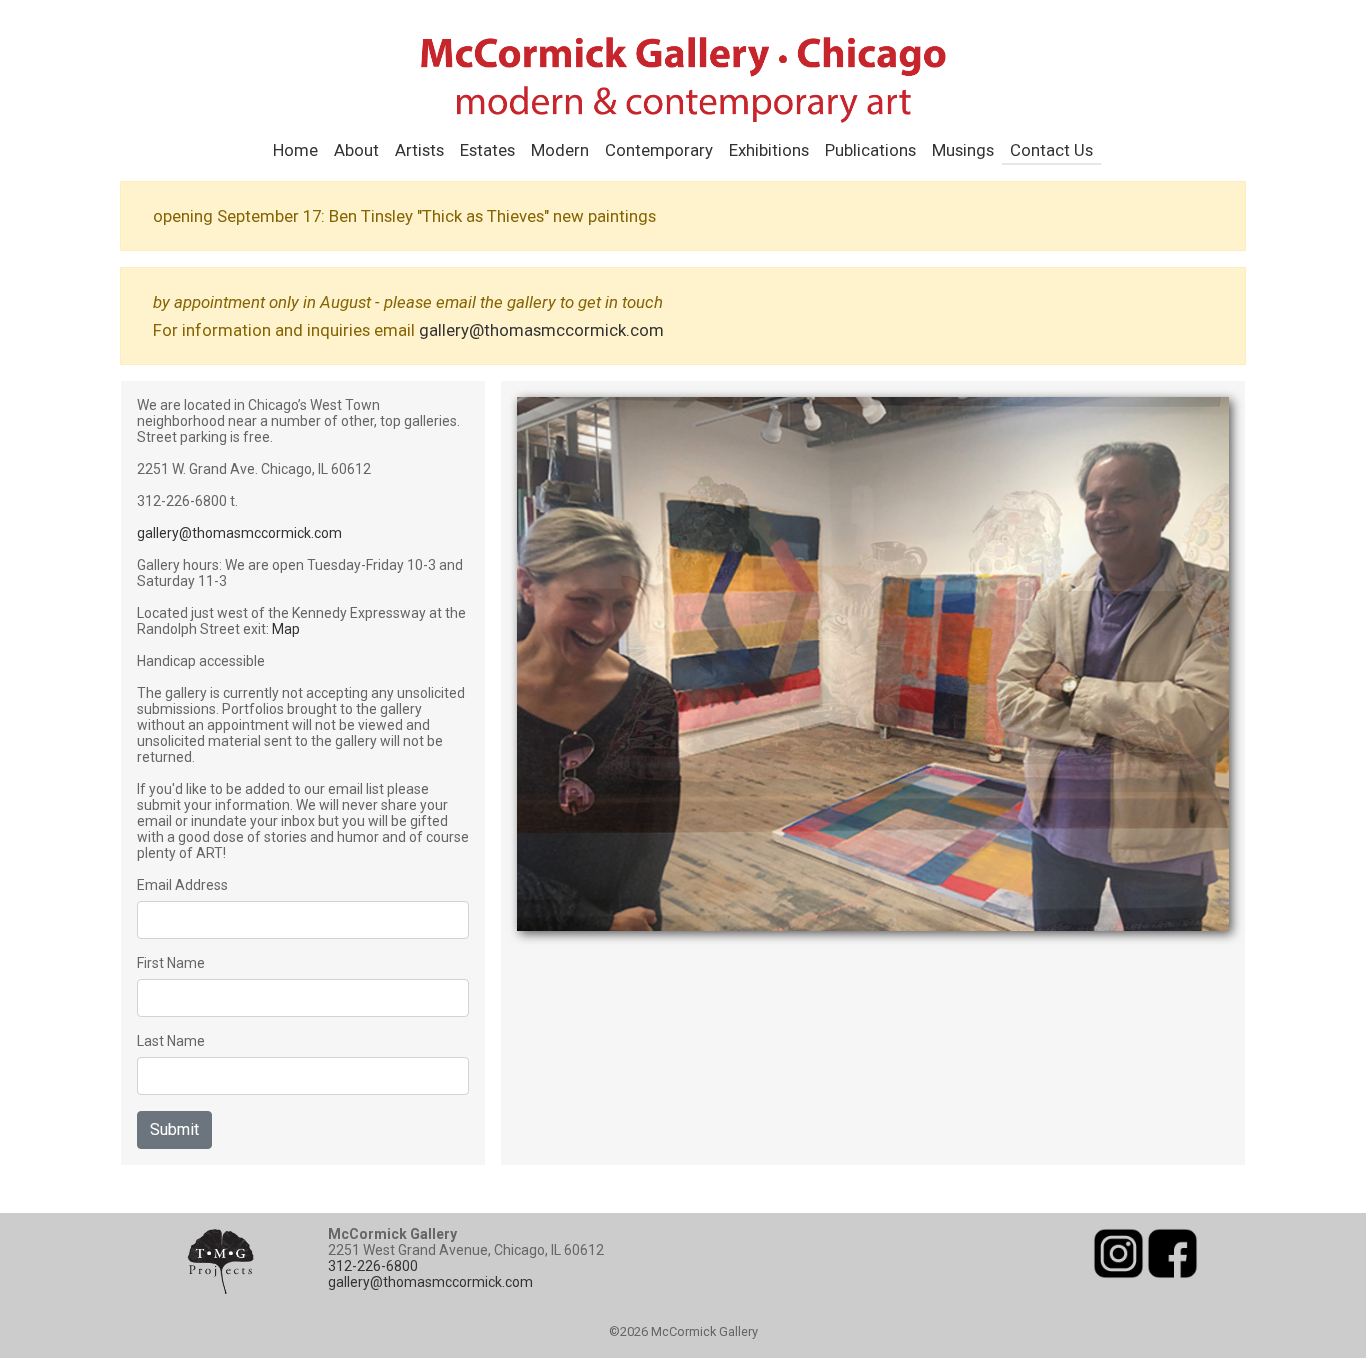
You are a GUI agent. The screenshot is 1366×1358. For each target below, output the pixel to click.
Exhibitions (769, 150)
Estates (487, 150)
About (356, 150)
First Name (171, 963)
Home (295, 150)
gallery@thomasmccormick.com (541, 330)
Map (286, 629)
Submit (174, 1129)
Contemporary (659, 150)
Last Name (171, 1041)
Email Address (182, 885)
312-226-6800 (373, 1266)
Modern (560, 150)
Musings (963, 150)
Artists (419, 150)
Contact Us (1051, 150)
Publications (870, 150)
